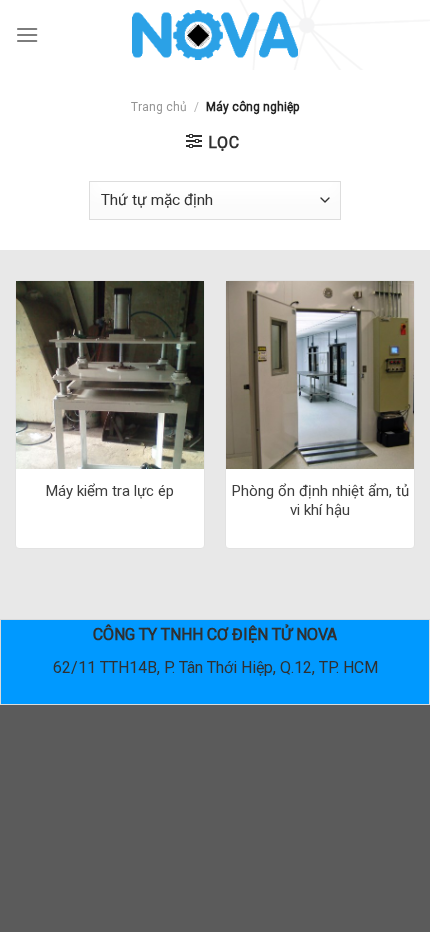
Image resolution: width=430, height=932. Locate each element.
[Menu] (27, 34)
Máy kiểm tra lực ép (110, 491)
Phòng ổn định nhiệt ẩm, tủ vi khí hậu (320, 501)
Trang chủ (159, 107)
